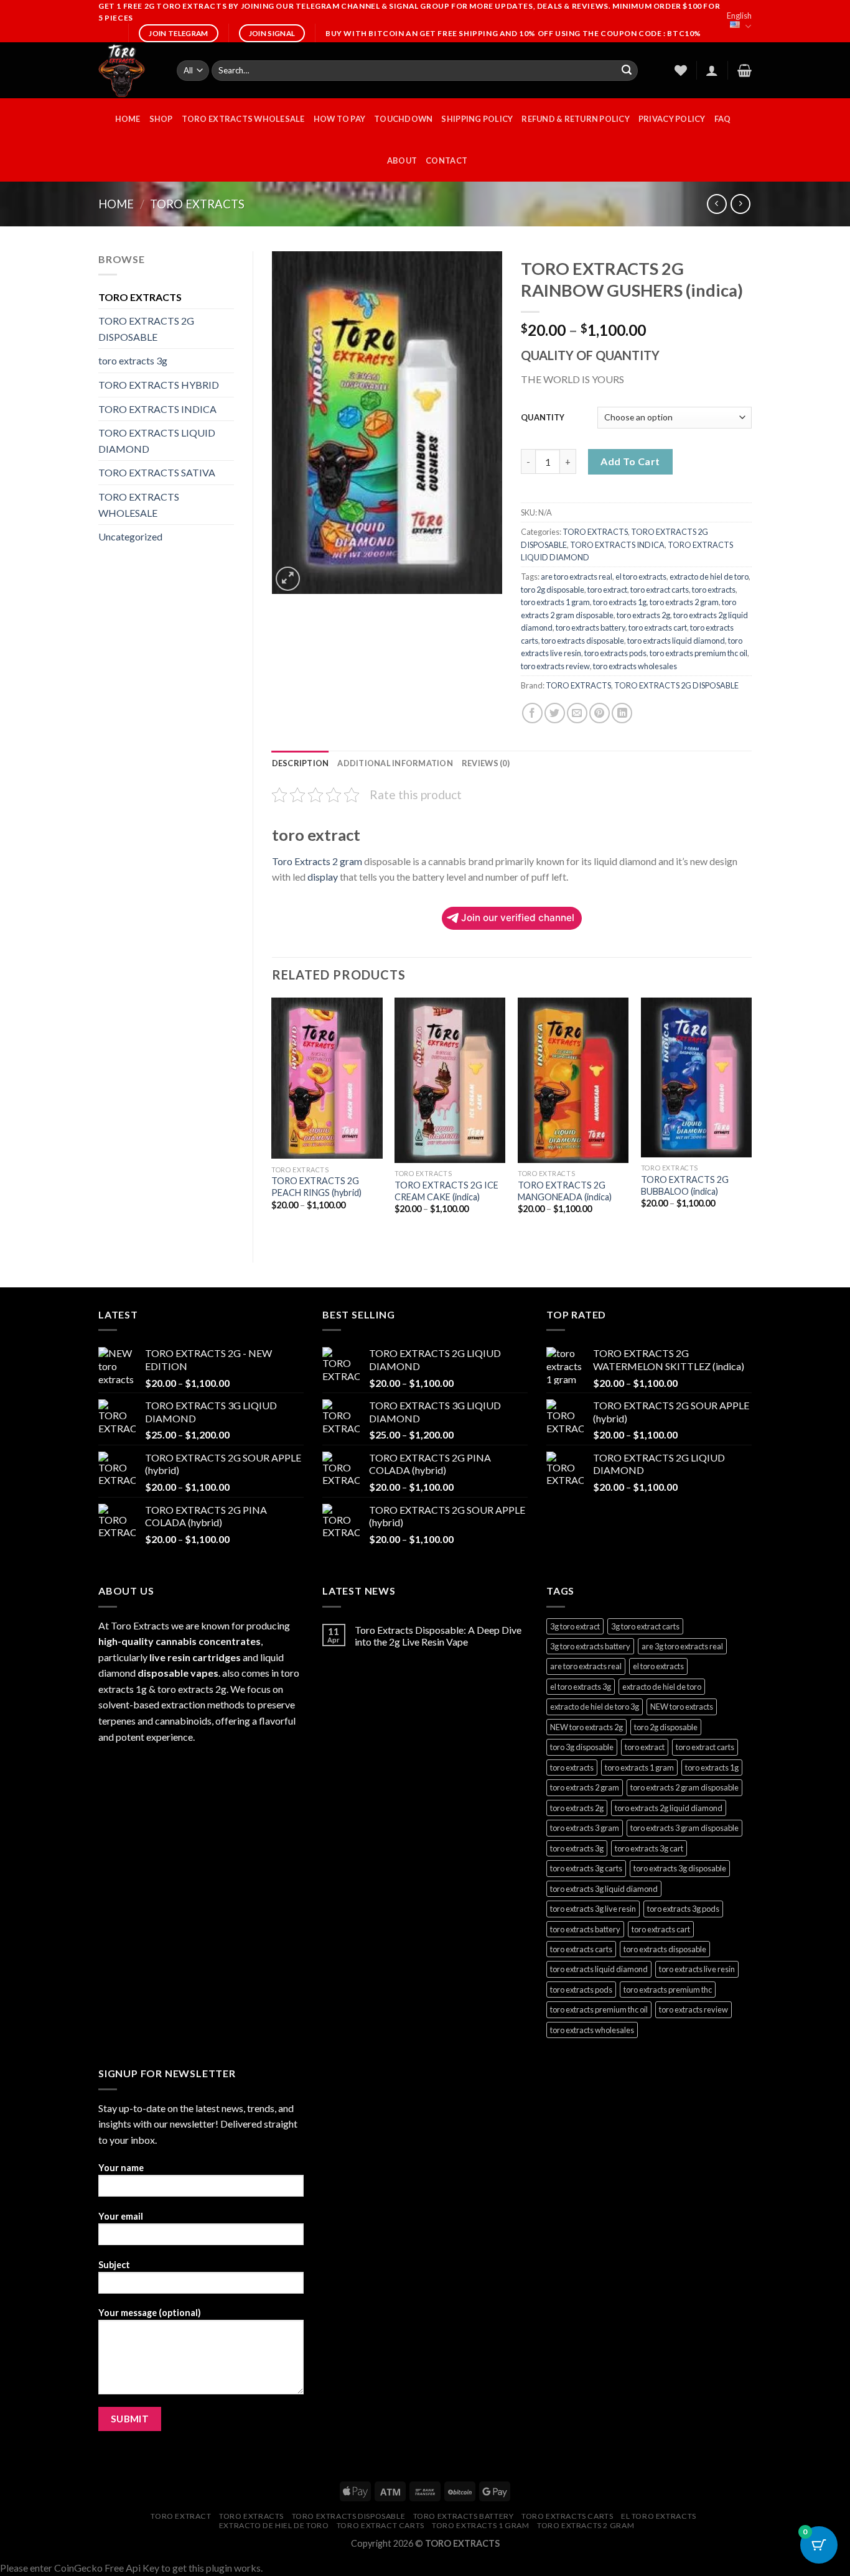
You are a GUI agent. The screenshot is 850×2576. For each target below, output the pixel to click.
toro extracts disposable (583, 641)
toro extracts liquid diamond (676, 641)
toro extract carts (660, 590)
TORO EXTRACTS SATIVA (157, 472)
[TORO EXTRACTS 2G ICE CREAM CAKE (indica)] (450, 1081)
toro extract (607, 590)
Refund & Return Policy (576, 119)
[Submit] (627, 71)
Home (116, 204)
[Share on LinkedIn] (622, 713)
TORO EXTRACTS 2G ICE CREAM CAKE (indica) (446, 1191)
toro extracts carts (581, 1949)
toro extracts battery (591, 628)
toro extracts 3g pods (683, 1909)
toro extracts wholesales (635, 666)
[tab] (301, 763)
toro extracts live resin (697, 1969)
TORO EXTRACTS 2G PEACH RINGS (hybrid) (316, 1187)
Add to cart (630, 461)
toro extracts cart (658, 628)
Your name (121, 2168)
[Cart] (745, 70)
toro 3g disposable (582, 1747)
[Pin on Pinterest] (600, 713)
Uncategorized (130, 536)
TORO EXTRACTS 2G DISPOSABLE (146, 329)
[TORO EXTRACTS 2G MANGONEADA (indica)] (573, 1081)
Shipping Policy (477, 119)
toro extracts (714, 590)
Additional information (395, 763)
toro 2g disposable (553, 590)
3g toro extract (575, 1626)
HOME (128, 119)
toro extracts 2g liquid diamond (669, 1808)
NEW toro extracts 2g (586, 1727)
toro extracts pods (615, 653)
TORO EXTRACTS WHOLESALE (243, 119)
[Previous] (273, 1119)
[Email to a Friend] (577, 713)
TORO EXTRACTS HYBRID (159, 385)
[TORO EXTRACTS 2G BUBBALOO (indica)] (696, 1077)
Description (301, 763)
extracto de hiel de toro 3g (595, 1707)
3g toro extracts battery (590, 1646)
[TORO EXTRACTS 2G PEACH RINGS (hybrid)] (327, 1078)
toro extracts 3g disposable (680, 1868)
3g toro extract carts (645, 1626)
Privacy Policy (672, 119)
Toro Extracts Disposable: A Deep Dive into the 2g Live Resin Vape (438, 1636)
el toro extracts (641, 577)
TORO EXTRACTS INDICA (157, 409)
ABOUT (402, 160)
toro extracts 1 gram (555, 602)
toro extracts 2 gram (684, 602)
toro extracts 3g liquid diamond (604, 1889)
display (323, 877)
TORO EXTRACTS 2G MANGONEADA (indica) (565, 1191)
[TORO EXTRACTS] (128, 70)
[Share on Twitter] (555, 713)
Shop (161, 119)
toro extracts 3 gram (585, 1828)
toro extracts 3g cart (649, 1848)
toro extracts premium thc (668, 1990)
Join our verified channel (518, 918)
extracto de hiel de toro (709, 577)
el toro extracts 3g (581, 1687)
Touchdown (403, 119)
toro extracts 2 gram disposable (684, 1787)
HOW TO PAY (340, 119)
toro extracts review (555, 666)
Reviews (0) (486, 763)
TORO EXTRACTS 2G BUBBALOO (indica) (685, 1185)
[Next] (751, 1119)
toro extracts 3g (133, 360)
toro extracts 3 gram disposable (684, 1828)
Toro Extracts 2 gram (317, 861)
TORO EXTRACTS (197, 204)
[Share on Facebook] (532, 713)
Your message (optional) (150, 2313)
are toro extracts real (577, 577)
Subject (114, 2265)
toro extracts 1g (620, 602)
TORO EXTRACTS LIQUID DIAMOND (157, 441)
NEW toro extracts (682, 1707)
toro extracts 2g (643, 615)
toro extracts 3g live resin (593, 1909)
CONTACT (446, 160)
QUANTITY (543, 417)
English (739, 16)
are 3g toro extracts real (682, 1646)
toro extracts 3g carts (586, 1868)
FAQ (723, 119)
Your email (121, 2216)
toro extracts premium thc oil (698, 653)
